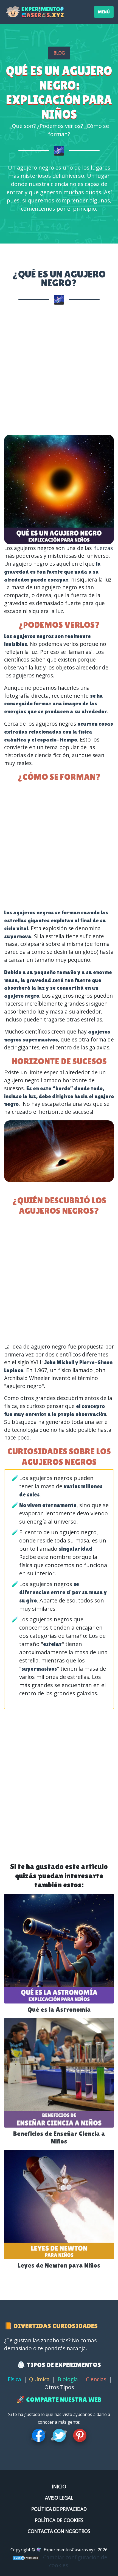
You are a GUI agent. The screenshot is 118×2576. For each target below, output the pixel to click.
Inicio (59, 2487)
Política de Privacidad (59, 2509)
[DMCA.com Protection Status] (26, 2557)
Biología (68, 2379)
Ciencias (96, 2379)
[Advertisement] (59, 371)
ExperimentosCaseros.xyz (70, 2550)
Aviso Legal (59, 2498)
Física (14, 2379)
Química (39, 2379)
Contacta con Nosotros (59, 2531)
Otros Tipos (59, 2387)
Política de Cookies (59, 2520)
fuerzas (103, 548)
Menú (104, 12)
